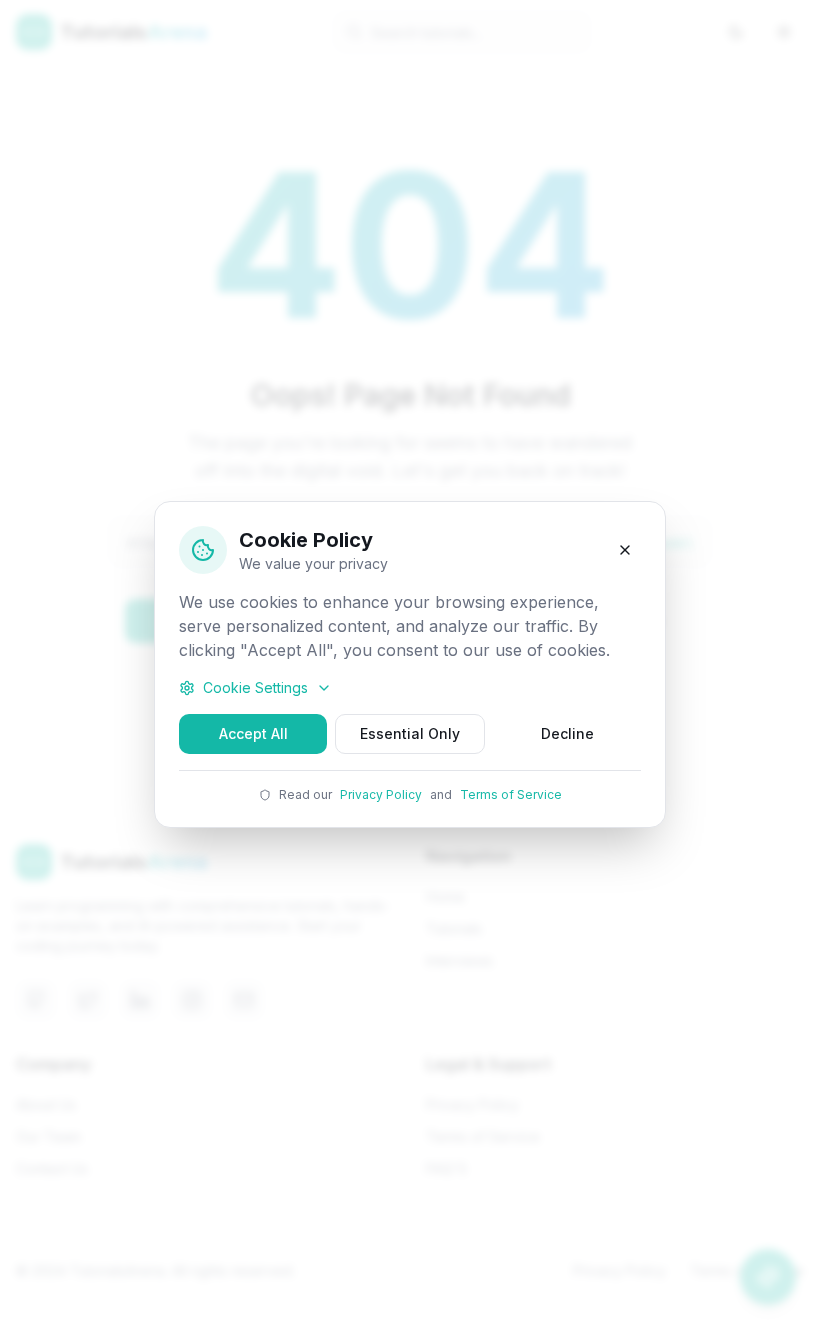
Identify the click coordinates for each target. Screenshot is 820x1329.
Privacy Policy (381, 794)
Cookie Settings (255, 687)
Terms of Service (511, 794)
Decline (567, 733)
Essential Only (410, 733)
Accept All (253, 733)
